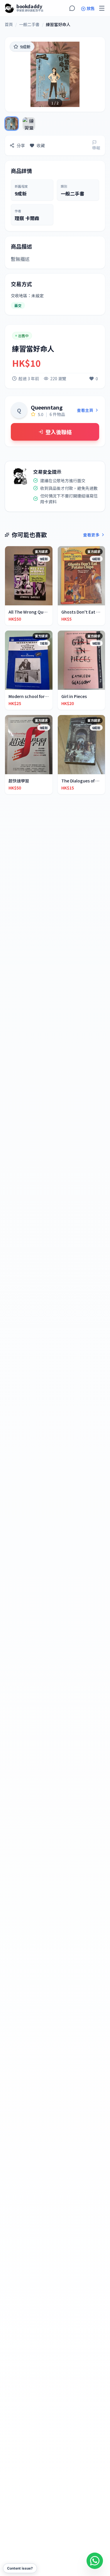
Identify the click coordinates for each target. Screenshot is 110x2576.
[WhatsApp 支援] (95, 2561)
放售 (90, 8)
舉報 (96, 148)
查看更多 (91, 535)
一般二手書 (29, 24)
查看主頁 (85, 410)
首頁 (9, 24)
